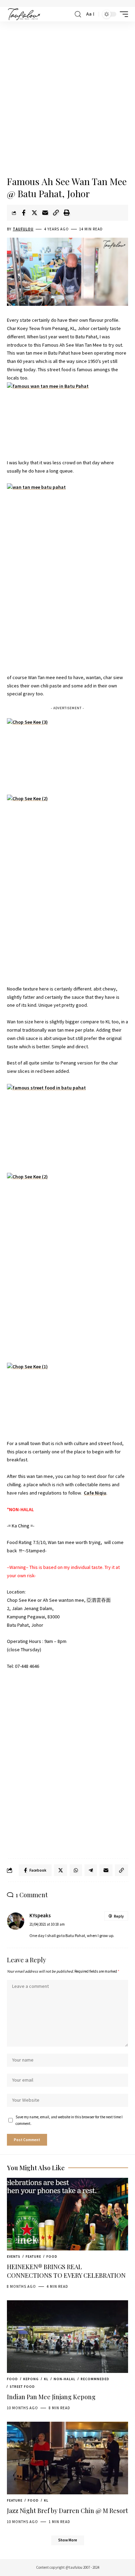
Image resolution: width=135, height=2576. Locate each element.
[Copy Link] (56, 213)
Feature (33, 2257)
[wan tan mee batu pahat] (67, 574)
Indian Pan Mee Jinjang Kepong (51, 2397)
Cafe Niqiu (95, 1493)
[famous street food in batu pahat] (67, 1124)
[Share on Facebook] (24, 213)
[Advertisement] (67, 99)
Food (52, 2257)
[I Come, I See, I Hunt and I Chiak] (24, 14)
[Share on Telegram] (91, 1870)
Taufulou (23, 229)
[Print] (66, 213)
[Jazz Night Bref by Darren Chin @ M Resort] (67, 2458)
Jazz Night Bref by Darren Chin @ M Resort (67, 2511)
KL (46, 2379)
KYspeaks (40, 1916)
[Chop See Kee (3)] (67, 752)
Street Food (22, 2387)
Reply (119, 1916)
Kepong (31, 2379)
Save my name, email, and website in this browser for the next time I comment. (69, 2120)
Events (14, 2257)
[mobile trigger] (122, 14)
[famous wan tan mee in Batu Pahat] (67, 416)
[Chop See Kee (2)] (67, 885)
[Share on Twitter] (34, 213)
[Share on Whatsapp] (76, 1870)
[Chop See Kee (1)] (67, 1397)
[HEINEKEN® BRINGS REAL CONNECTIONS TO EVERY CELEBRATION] (67, 2214)
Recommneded (95, 2379)
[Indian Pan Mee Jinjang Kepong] (67, 2337)
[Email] (45, 213)
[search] (78, 14)
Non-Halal (65, 2379)
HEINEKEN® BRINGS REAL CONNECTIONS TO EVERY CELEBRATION (66, 2271)
